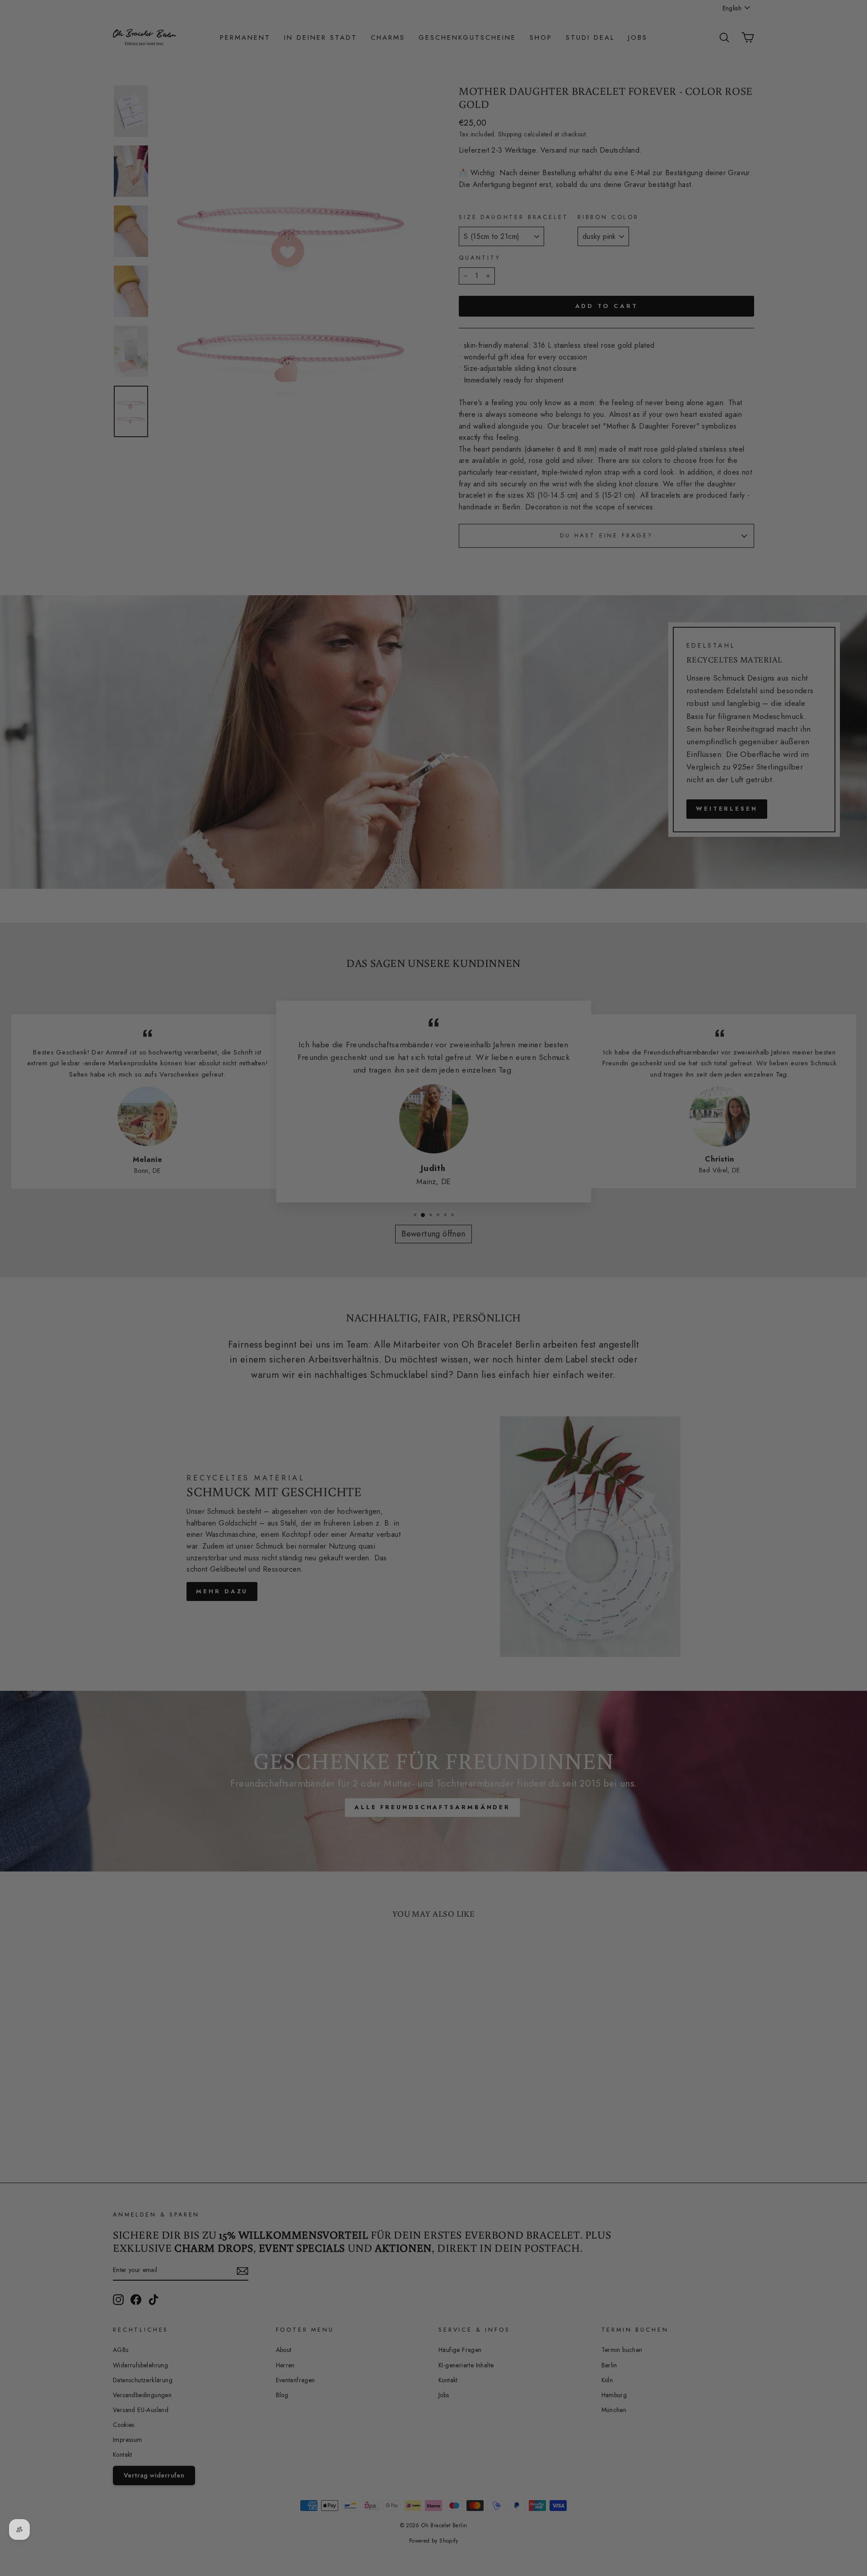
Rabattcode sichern (343, 1371)
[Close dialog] (602, 1178)
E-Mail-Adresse (298, 1263)
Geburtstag (292, 1305)
